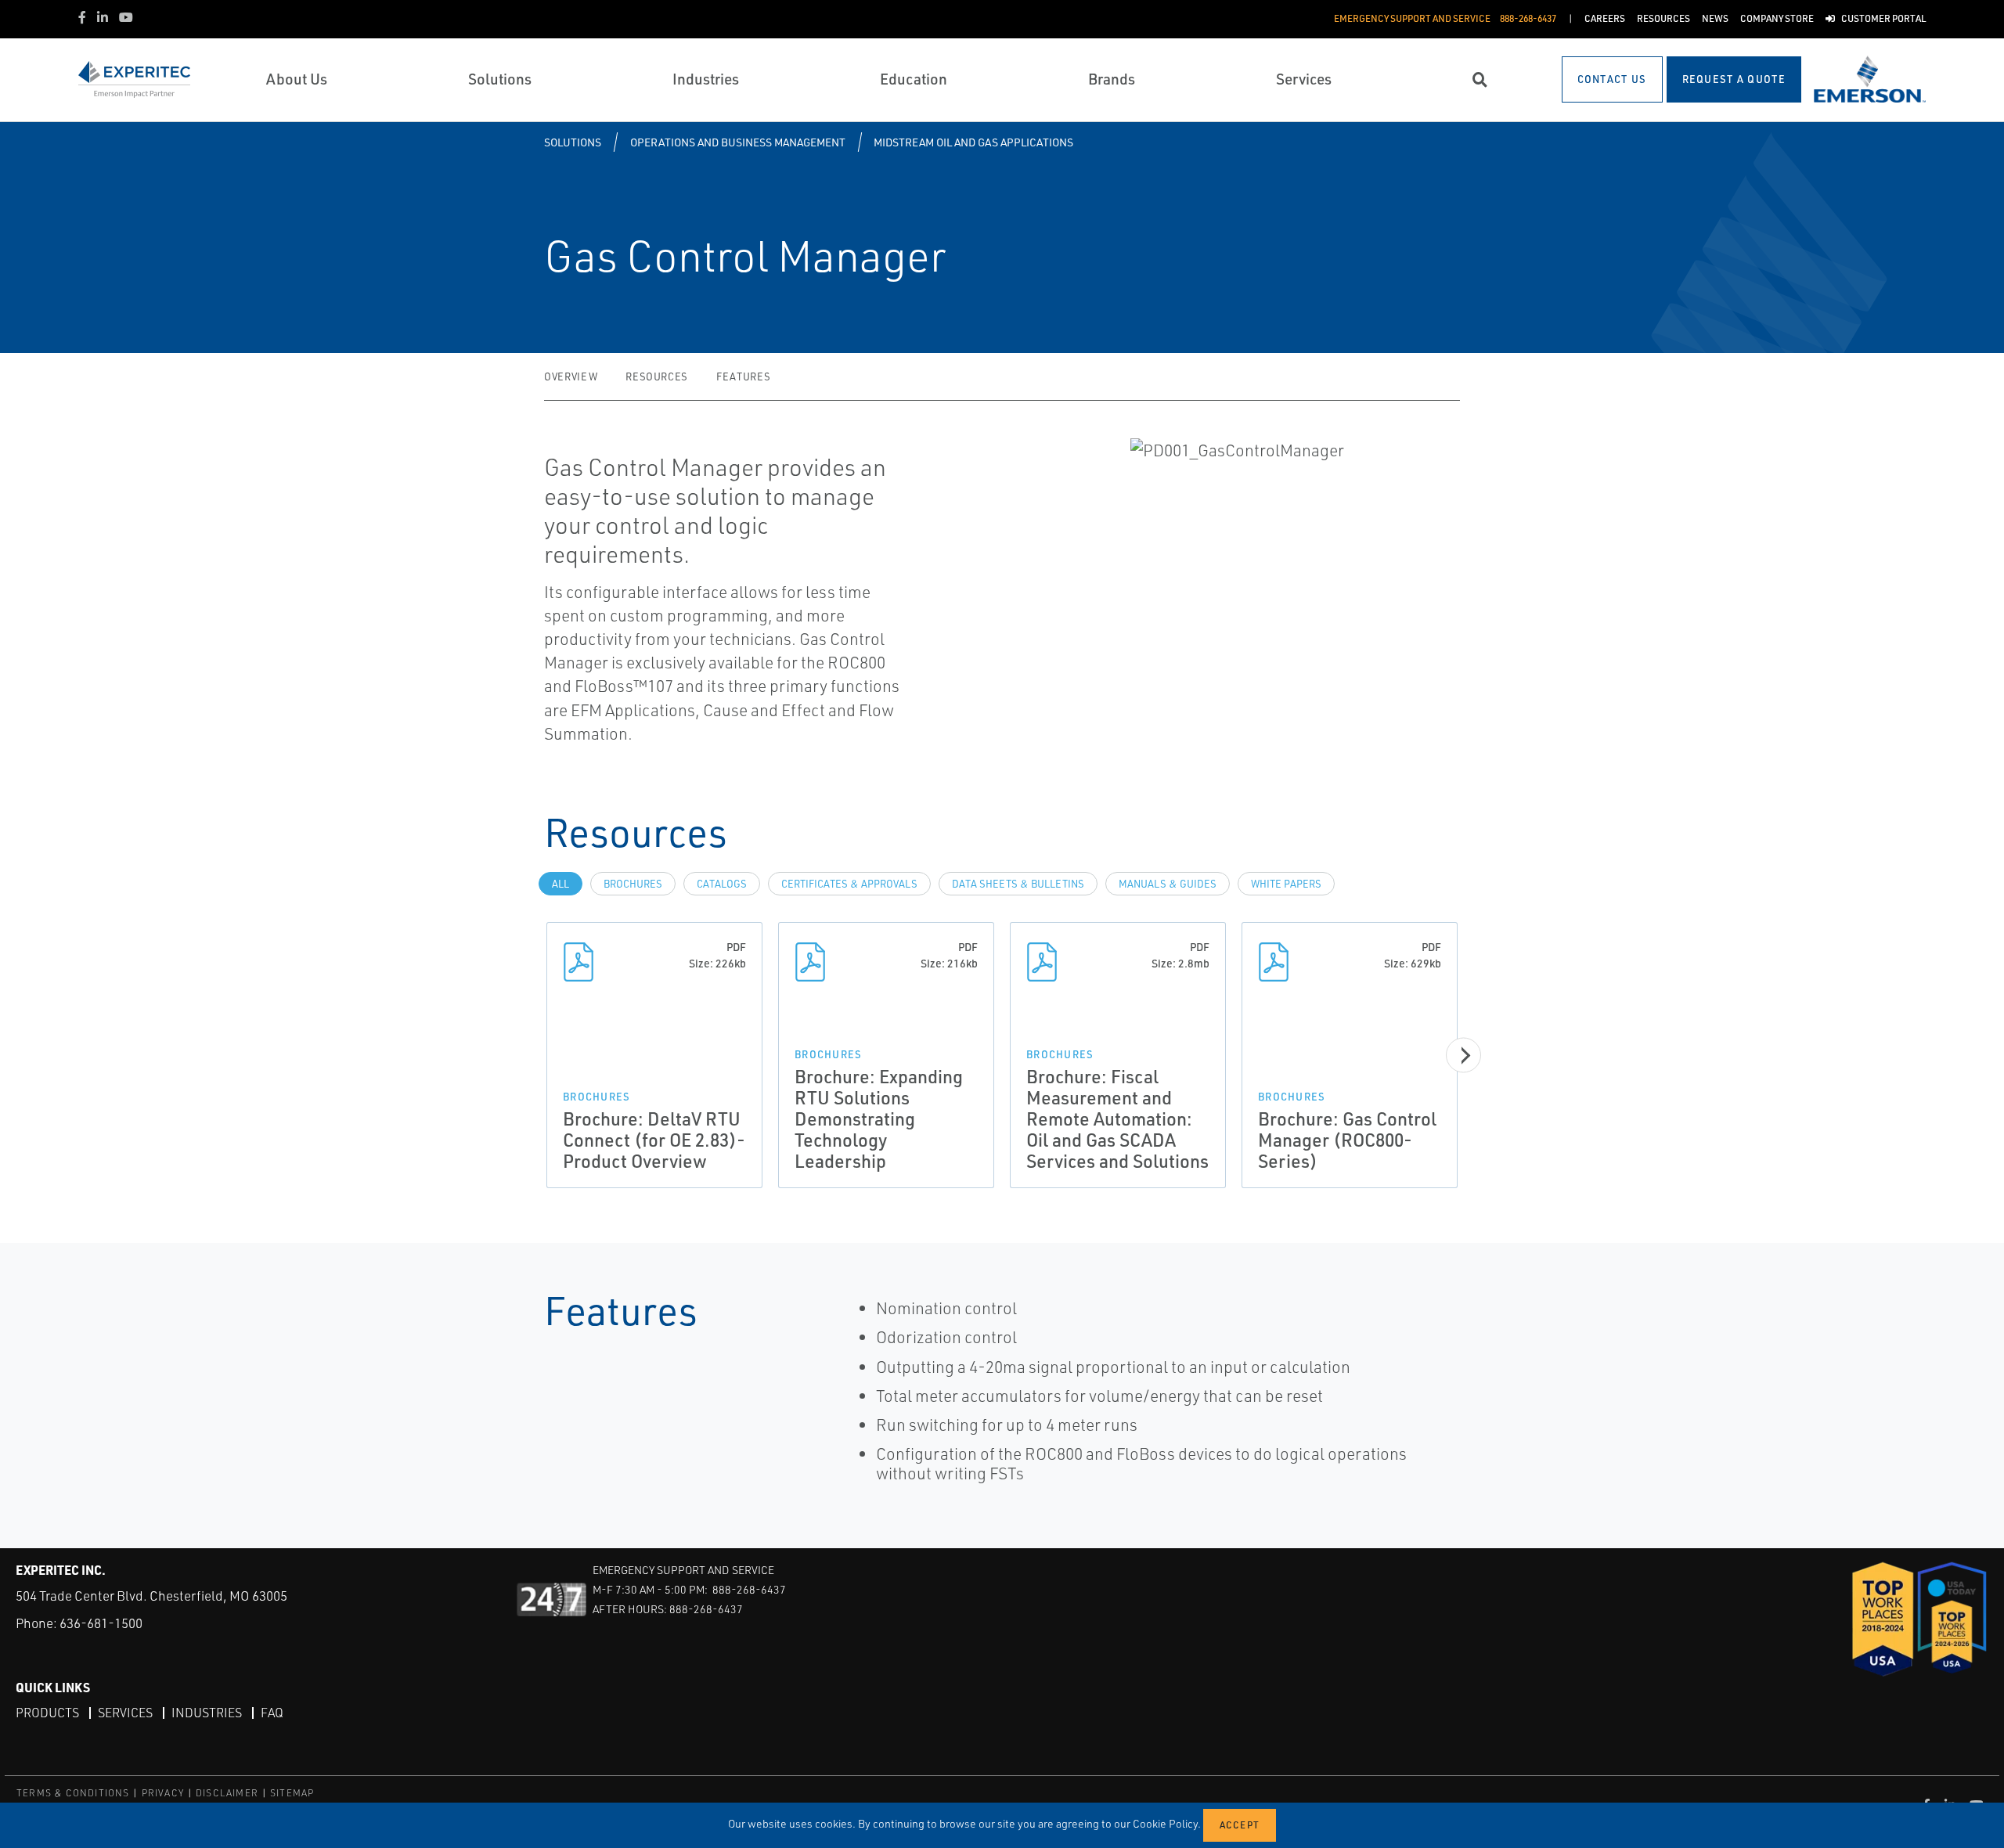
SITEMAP (292, 1793)
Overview (571, 376)
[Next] (1463, 1055)
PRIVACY (163, 1793)
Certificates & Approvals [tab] (849, 884)
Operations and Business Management (738, 142)
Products (47, 1713)
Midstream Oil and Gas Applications (973, 142)
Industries (207, 1713)
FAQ (272, 1713)
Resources (657, 376)
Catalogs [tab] (722, 884)
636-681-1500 (101, 1623)
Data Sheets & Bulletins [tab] (1018, 884)
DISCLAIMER (227, 1793)
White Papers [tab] (1286, 884)
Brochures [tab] (633, 884)
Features (743, 376)
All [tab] (560, 884)
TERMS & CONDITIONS (73, 1793)
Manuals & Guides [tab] (1168, 884)
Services (125, 1713)
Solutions (573, 142)
